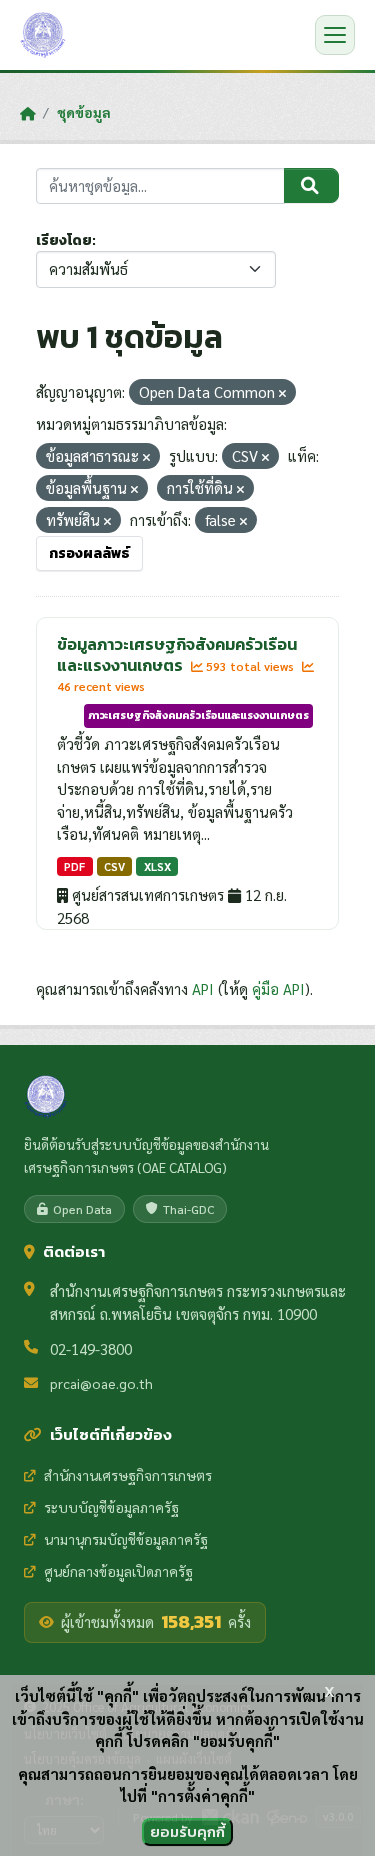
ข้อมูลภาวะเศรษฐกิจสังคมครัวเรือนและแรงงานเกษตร (177, 654)
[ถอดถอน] (282, 393)
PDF (74, 866)
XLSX (157, 866)
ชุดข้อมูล (84, 112)
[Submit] (311, 186)
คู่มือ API (278, 988)
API (203, 988)
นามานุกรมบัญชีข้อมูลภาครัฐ (126, 1539)
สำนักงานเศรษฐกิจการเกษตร (128, 1475)
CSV (114, 866)
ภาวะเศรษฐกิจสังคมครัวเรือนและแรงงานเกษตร (198, 715)
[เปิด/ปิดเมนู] (335, 35)
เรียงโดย (64, 240)
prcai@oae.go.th (101, 1383)
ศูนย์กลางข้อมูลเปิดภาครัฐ (118, 1571)
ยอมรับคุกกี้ (187, 1831)
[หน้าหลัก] (27, 113)
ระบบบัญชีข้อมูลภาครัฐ (111, 1507)
